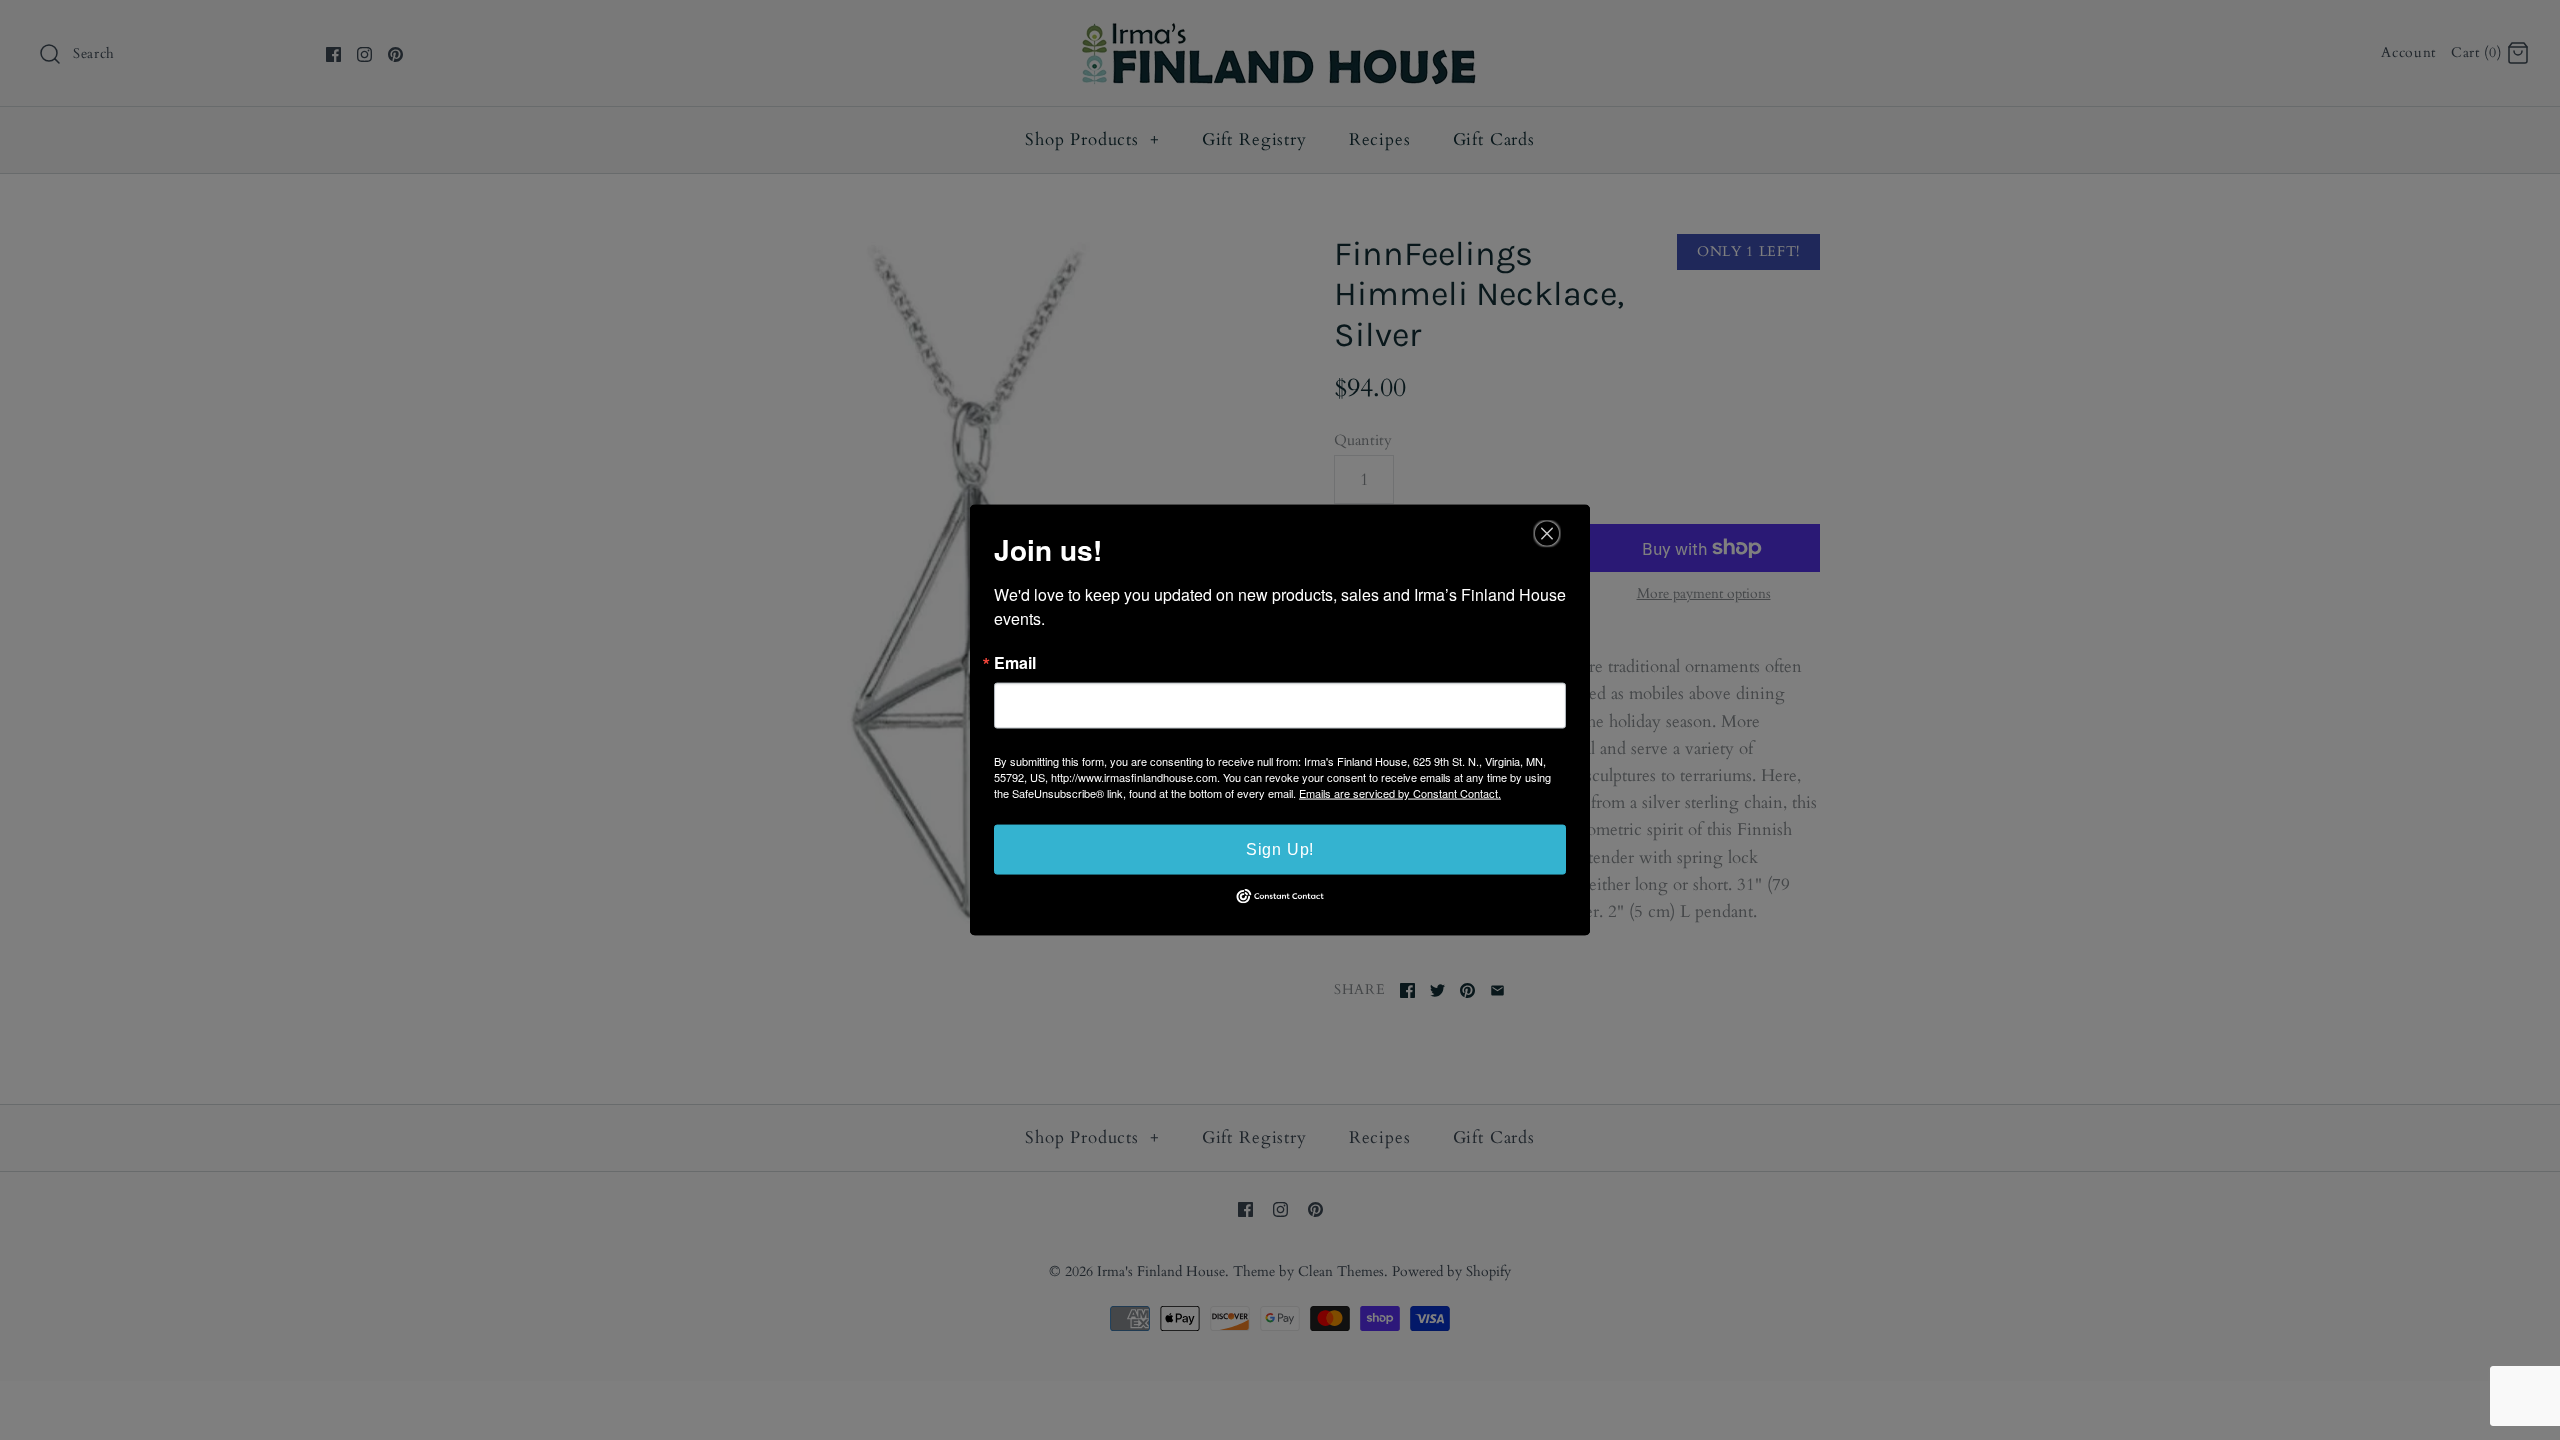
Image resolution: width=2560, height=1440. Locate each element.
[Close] (1547, 534)
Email (1015, 663)
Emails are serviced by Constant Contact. (1400, 793)
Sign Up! (1280, 849)
